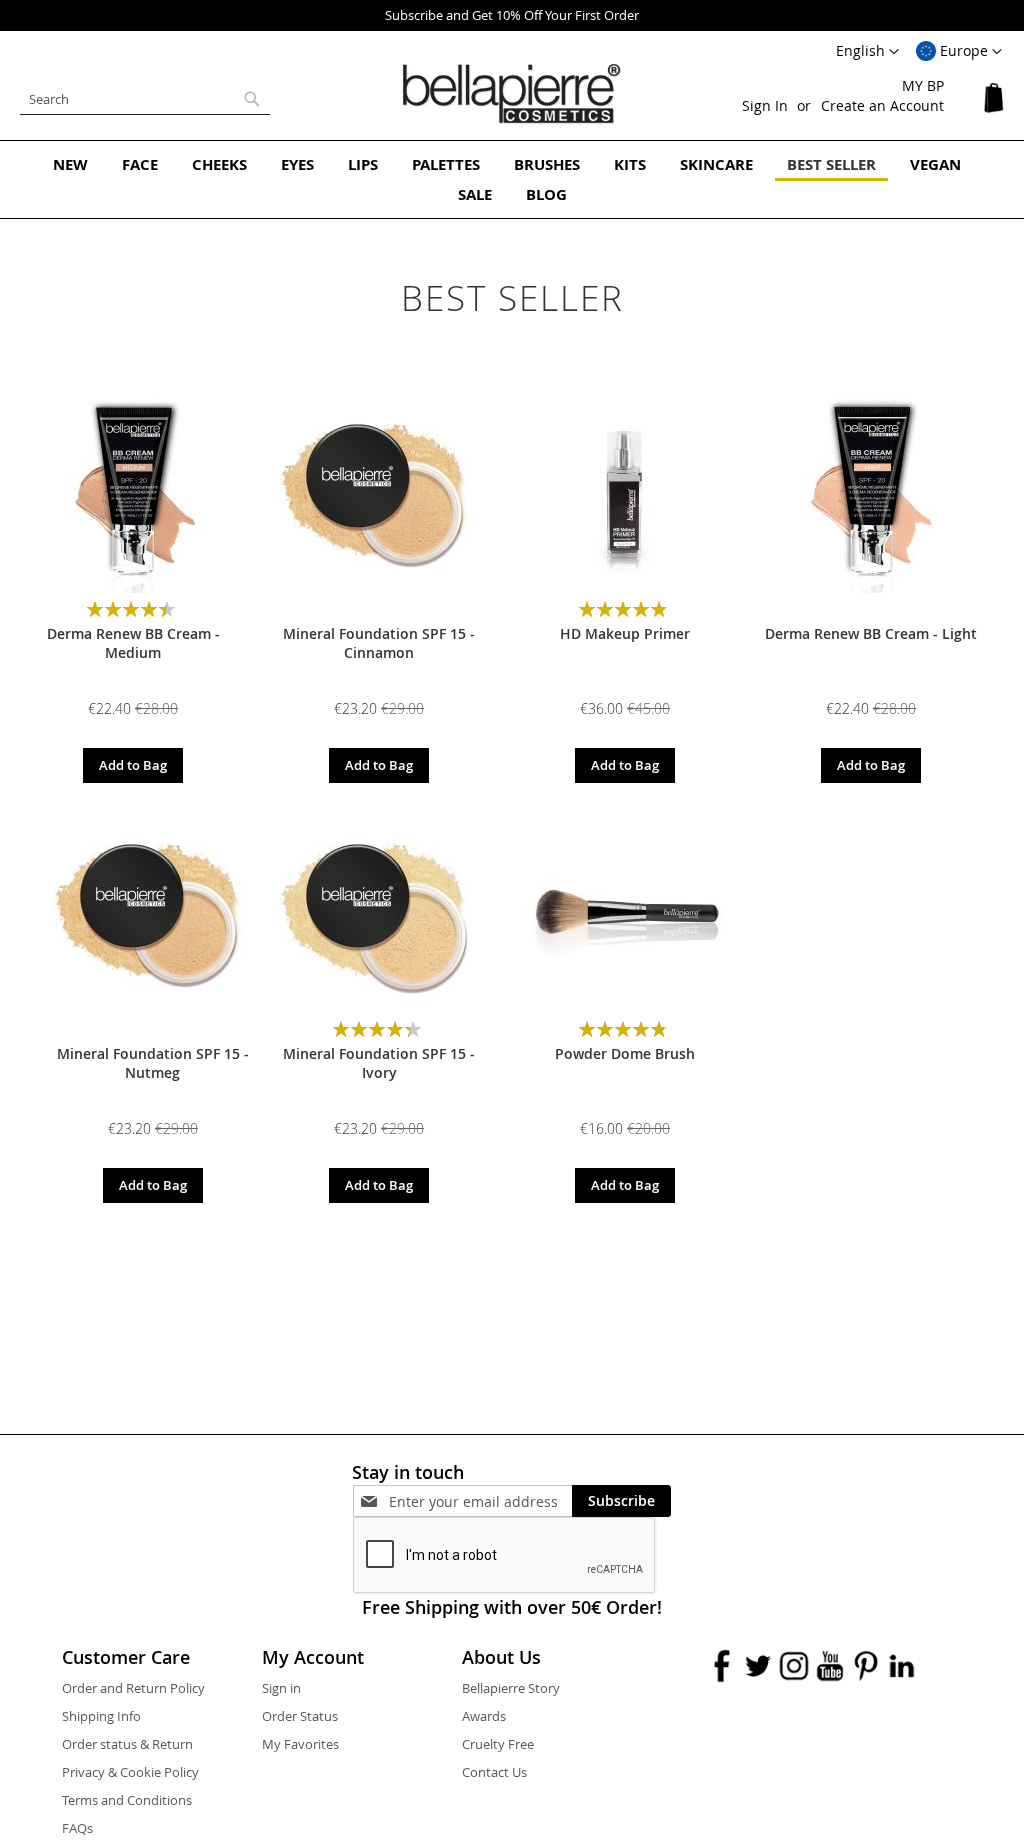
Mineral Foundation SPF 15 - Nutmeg (153, 1063)
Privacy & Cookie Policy (130, 1772)
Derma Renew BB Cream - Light (871, 633)
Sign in (281, 1688)
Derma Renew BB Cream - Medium (133, 643)
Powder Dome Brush (625, 1053)
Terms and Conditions (127, 1800)
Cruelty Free (498, 1744)
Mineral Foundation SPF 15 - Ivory (379, 1063)
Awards (484, 1716)
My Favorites (300, 1744)
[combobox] (145, 99)
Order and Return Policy (133, 1688)
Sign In (765, 105)
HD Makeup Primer (625, 633)
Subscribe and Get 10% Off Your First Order (512, 15)
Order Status (300, 1716)
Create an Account (882, 105)
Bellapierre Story (511, 1688)
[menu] (512, 179)
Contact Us (494, 1772)
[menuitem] (70, 164)
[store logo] (512, 94)
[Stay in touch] (480, 1501)
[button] (959, 52)
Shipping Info (101, 1716)
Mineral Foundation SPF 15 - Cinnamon (379, 643)
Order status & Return (127, 1744)
